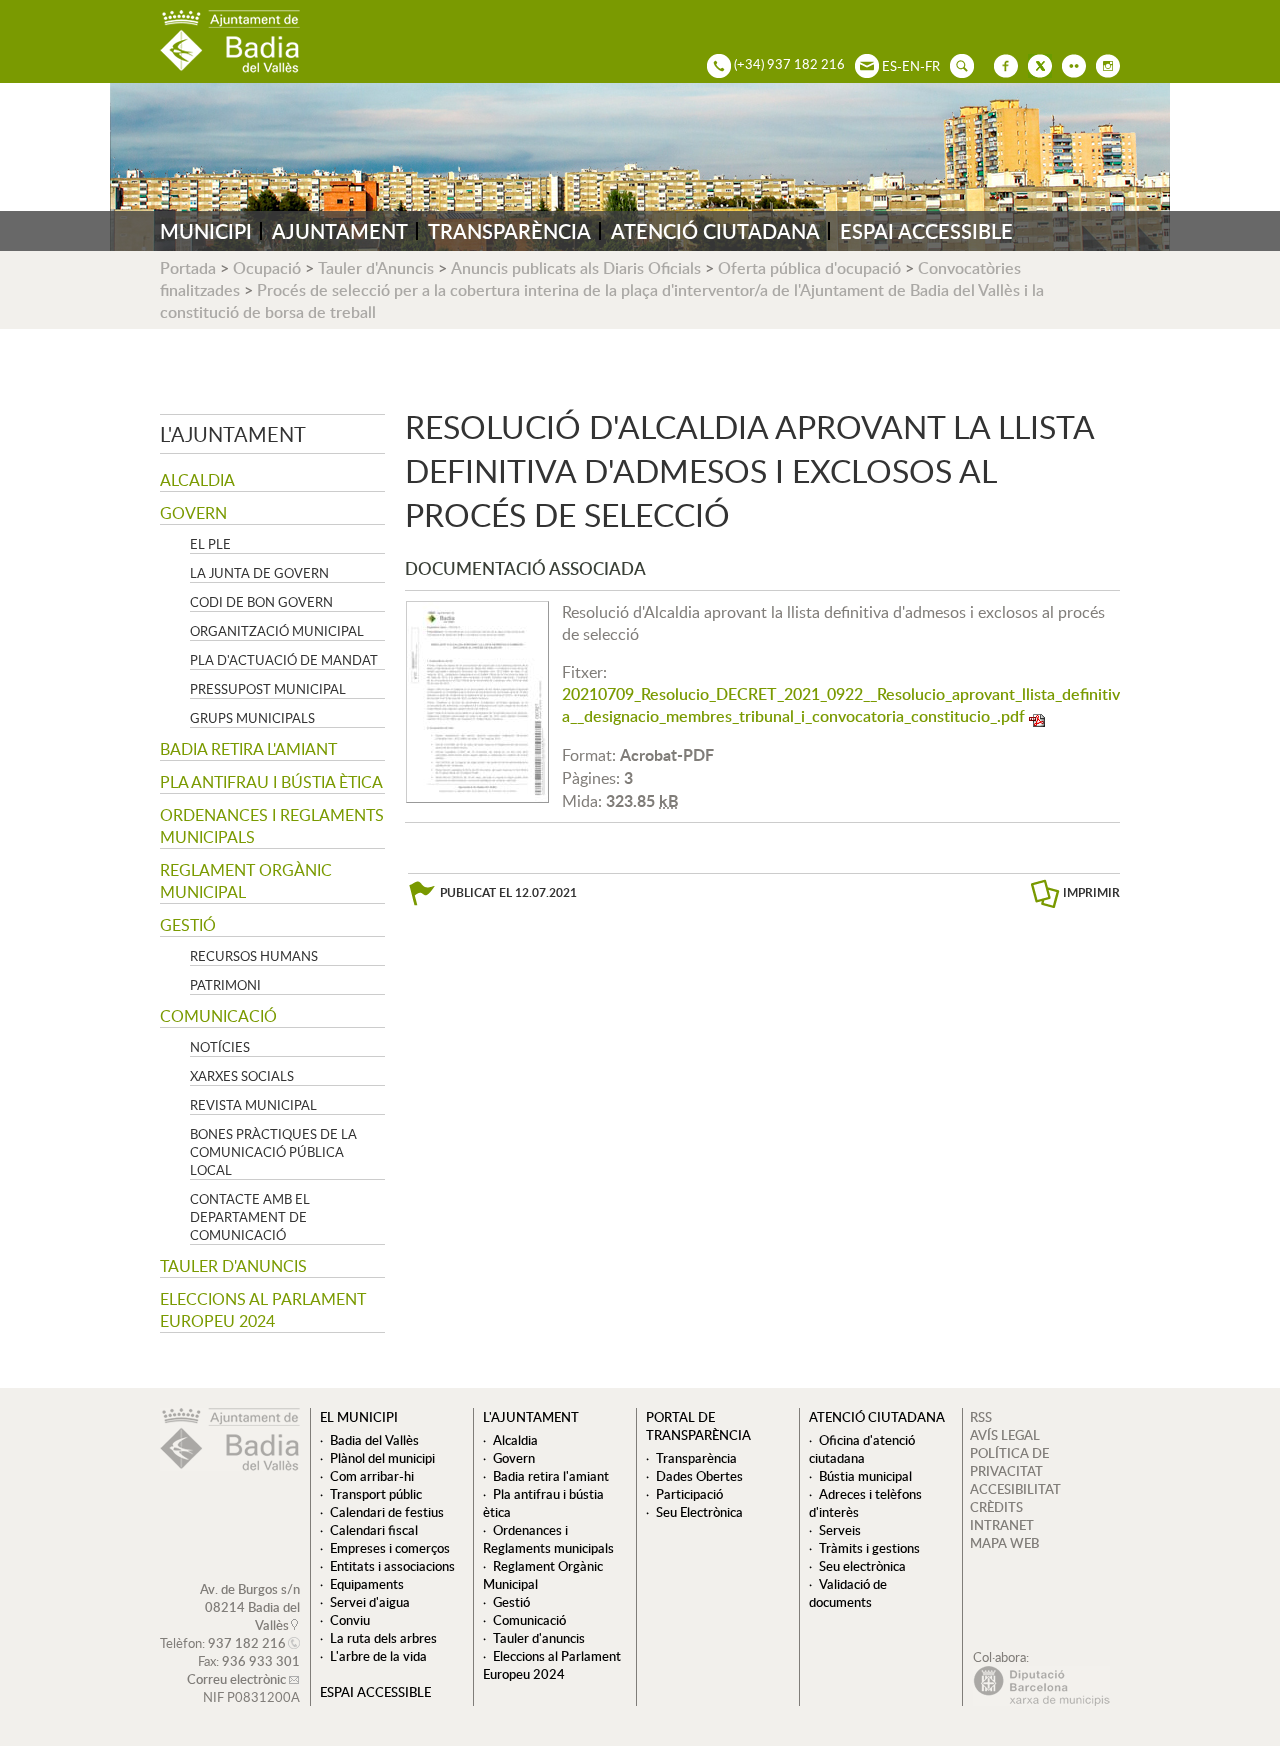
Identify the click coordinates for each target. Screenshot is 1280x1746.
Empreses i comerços (390, 1548)
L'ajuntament (233, 434)
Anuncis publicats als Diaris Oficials (576, 268)
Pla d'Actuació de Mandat (284, 660)
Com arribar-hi (372, 1476)
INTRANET (1002, 1525)
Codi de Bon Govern (261, 602)
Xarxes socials (242, 1076)
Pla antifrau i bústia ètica (271, 782)
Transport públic (376, 1494)
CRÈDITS (996, 1507)
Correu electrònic (236, 1679)
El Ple (210, 544)
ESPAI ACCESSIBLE (926, 231)
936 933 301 (261, 1661)
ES (889, 66)
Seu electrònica (862, 1566)
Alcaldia (197, 480)
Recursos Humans (254, 956)
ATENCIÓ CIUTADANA (715, 231)
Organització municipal (277, 631)
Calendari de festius (387, 1512)
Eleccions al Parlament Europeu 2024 (263, 1310)
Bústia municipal (865, 1476)
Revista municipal (253, 1105)
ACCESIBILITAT (1015, 1489)
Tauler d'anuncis (233, 1266)
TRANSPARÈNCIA (509, 231)
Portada (188, 268)
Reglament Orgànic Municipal (246, 881)
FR (932, 66)
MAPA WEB (1004, 1543)
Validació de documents (848, 1593)
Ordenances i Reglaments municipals (272, 826)
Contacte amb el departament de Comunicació (250, 1217)
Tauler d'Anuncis (376, 268)
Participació (689, 1494)
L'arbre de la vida (378, 1656)
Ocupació (267, 268)
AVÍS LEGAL (1005, 1435)
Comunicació (218, 1016)
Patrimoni (225, 985)
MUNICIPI (206, 231)
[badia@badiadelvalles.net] (862, 64)
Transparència (696, 1458)
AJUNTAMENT (340, 231)
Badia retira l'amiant (248, 749)
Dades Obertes (699, 1476)
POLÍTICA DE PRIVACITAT (1009, 1462)
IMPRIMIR (1091, 892)
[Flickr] (1069, 64)
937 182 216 (247, 1643)
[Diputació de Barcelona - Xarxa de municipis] (1041, 1701)
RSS (981, 1417)
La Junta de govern (259, 573)
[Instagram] (1103, 64)
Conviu (350, 1620)
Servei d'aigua (370, 1602)
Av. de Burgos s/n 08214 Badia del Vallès (250, 1607)
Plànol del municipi (382, 1458)
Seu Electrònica (699, 1512)
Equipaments (367, 1584)
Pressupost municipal (268, 689)
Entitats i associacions (392, 1566)
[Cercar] (957, 64)
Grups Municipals (252, 718)
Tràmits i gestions (869, 1548)
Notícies (220, 1047)
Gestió (188, 925)
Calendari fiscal (374, 1530)
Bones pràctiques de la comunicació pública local (273, 1152)
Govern (193, 513)
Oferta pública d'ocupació (809, 268)
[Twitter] (1035, 64)
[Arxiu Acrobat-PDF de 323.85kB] (477, 700)
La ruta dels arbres (383, 1638)
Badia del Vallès (374, 1440)
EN (911, 66)
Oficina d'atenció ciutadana (862, 1449)
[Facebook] (1001, 64)
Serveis (840, 1530)
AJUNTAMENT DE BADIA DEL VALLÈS (230, 41)
